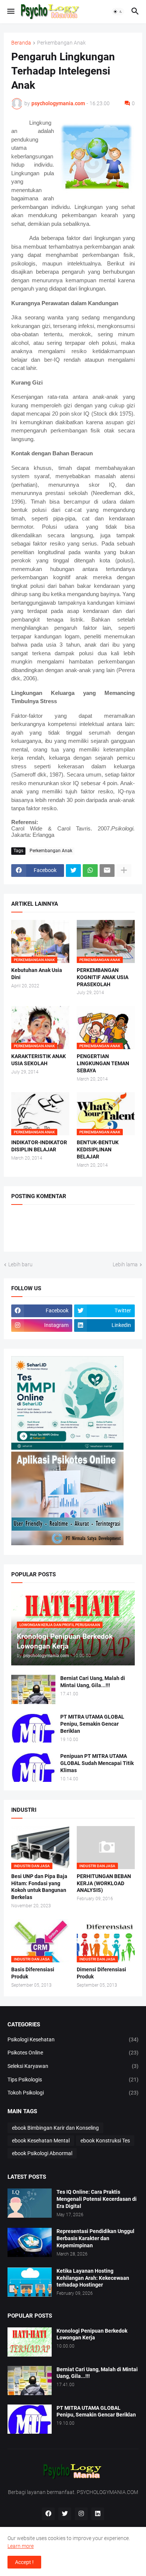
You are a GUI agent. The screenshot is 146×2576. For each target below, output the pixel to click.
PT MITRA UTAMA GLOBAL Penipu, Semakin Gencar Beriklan (92, 1724)
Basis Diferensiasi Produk (33, 1973)
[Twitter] (73, 871)
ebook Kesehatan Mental (41, 2141)
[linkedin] (98, 2514)
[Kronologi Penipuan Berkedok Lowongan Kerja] (30, 2342)
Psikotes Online (73, 2053)
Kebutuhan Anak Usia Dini (37, 974)
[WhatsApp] (90, 871)
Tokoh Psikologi (73, 2093)
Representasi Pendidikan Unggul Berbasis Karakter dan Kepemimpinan (95, 2238)
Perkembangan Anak (61, 43)
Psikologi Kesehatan (73, 2039)
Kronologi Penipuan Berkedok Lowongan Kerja (92, 2334)
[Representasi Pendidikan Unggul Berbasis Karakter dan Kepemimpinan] (30, 2242)
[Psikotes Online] (67, 1448)
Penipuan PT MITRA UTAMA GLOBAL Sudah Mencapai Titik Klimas (97, 1763)
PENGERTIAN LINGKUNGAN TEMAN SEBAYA (103, 1063)
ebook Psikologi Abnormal (42, 2153)
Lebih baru (20, 1264)
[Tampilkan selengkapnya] (124, 871)
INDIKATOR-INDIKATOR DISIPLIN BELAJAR (39, 1146)
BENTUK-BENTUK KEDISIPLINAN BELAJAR (98, 1149)
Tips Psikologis (73, 2080)
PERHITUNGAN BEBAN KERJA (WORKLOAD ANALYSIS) (104, 1883)
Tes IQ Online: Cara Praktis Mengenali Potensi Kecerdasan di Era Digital (97, 2199)
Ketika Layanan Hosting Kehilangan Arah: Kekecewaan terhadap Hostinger (93, 2278)
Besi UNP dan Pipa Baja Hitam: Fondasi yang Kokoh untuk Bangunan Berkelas (39, 1887)
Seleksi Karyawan (73, 2066)
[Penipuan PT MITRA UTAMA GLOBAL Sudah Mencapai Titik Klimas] (33, 1767)
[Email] (107, 871)
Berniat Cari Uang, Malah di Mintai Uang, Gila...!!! (93, 1682)
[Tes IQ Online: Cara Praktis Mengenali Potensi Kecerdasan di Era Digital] (30, 2203)
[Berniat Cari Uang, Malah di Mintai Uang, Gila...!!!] (33, 1689)
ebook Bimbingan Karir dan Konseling (55, 2128)
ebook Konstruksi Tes (105, 2141)
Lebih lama (125, 1264)
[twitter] (65, 2514)
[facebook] (48, 2514)
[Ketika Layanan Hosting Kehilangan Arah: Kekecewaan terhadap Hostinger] (30, 2282)
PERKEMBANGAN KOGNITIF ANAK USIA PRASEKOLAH (103, 977)
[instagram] (81, 2514)
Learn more (21, 2546)
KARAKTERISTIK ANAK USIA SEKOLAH (39, 1060)
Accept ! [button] (24, 2562)
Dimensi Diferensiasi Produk (101, 1973)
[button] (10, 12)
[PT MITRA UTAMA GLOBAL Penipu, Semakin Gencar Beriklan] (33, 1728)
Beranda (21, 43)
